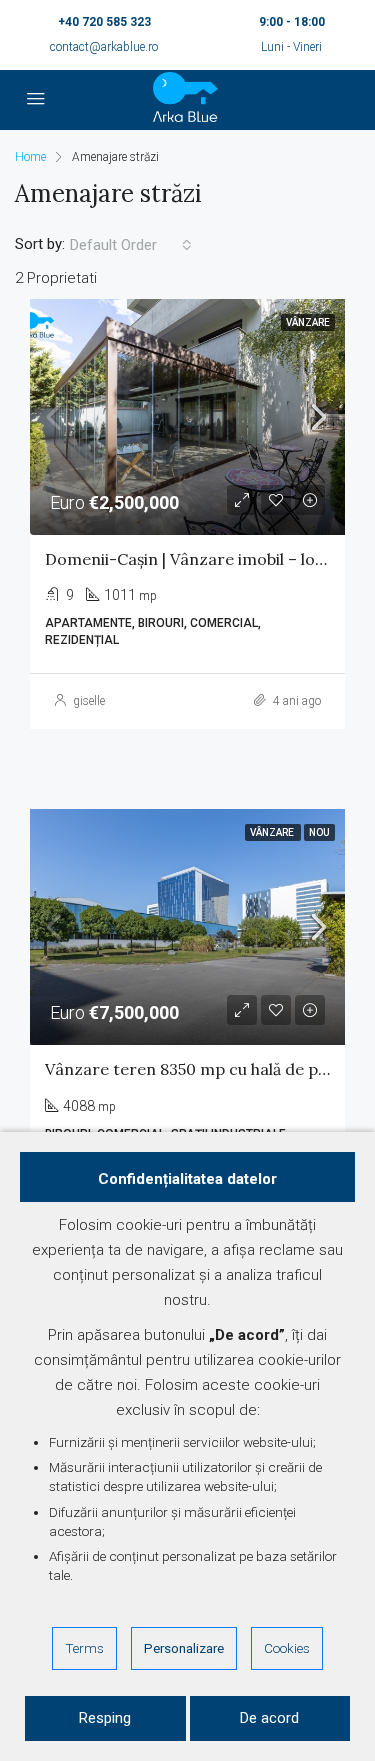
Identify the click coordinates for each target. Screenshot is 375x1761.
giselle (89, 701)
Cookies (287, 1648)
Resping (105, 1718)
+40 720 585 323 (104, 22)
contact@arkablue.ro (104, 47)
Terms (84, 1648)
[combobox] (131, 245)
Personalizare (184, 1648)
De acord (269, 1718)
